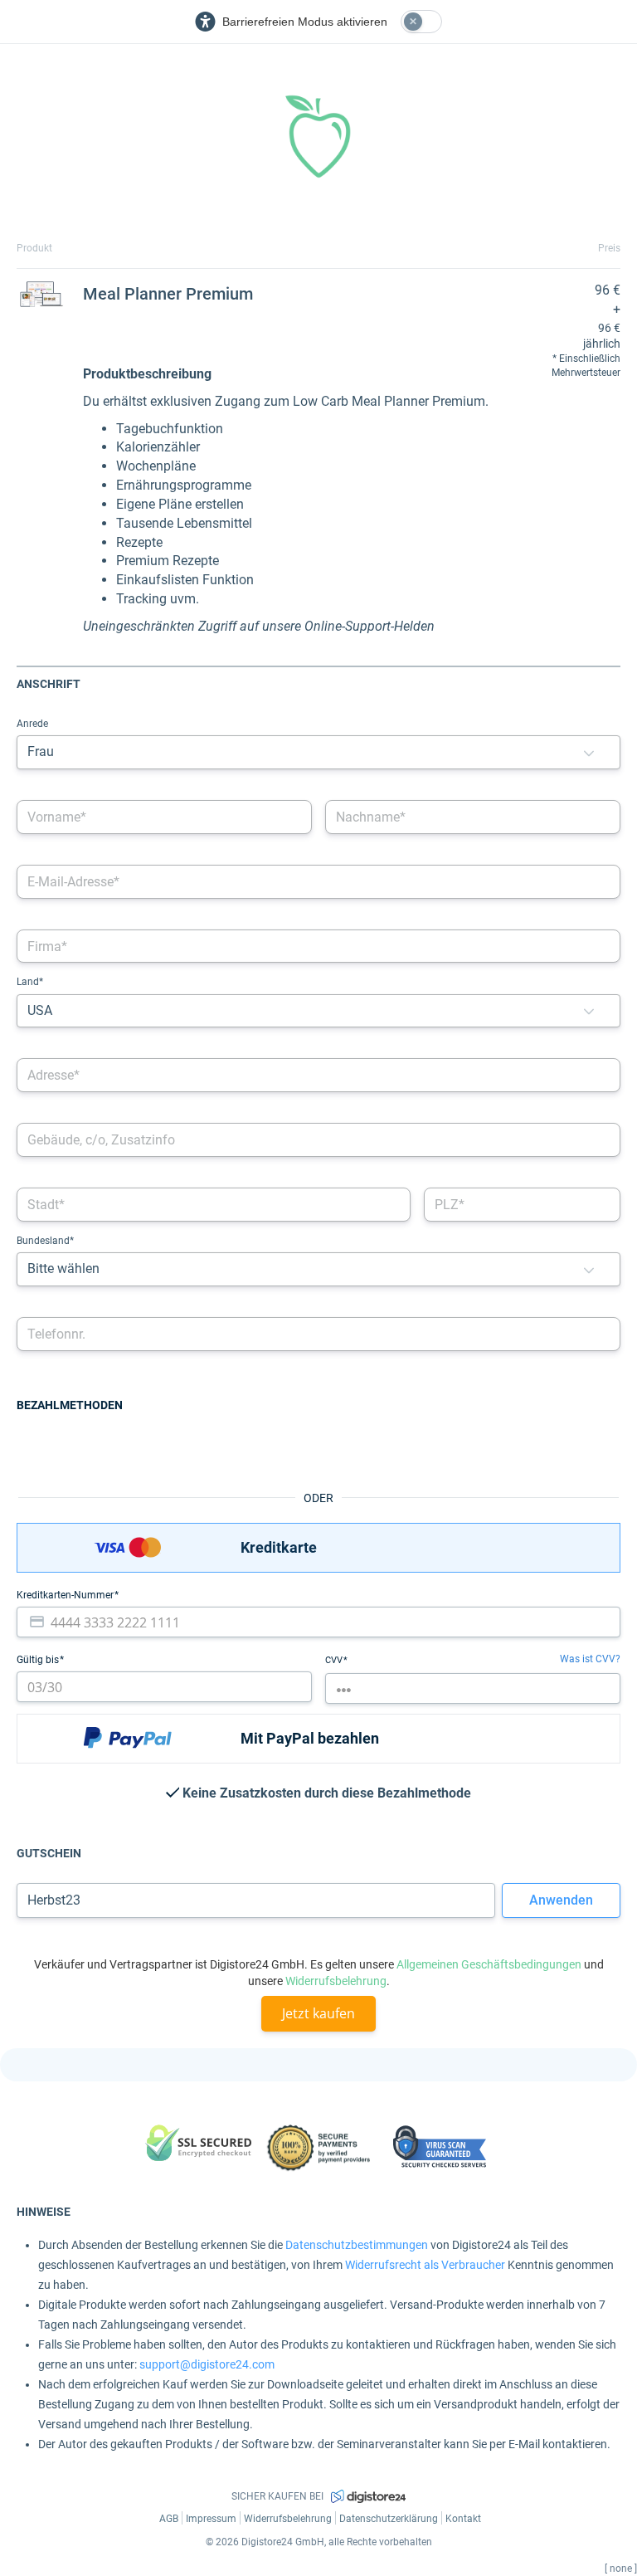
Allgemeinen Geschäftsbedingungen (489, 1964)
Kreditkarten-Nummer (66, 1595)
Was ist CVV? (590, 1659)
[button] (589, 752)
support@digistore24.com (207, 2364)
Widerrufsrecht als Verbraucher (425, 2265)
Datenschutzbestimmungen (357, 2245)
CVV (335, 1660)
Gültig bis (39, 1660)
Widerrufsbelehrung (336, 1981)
